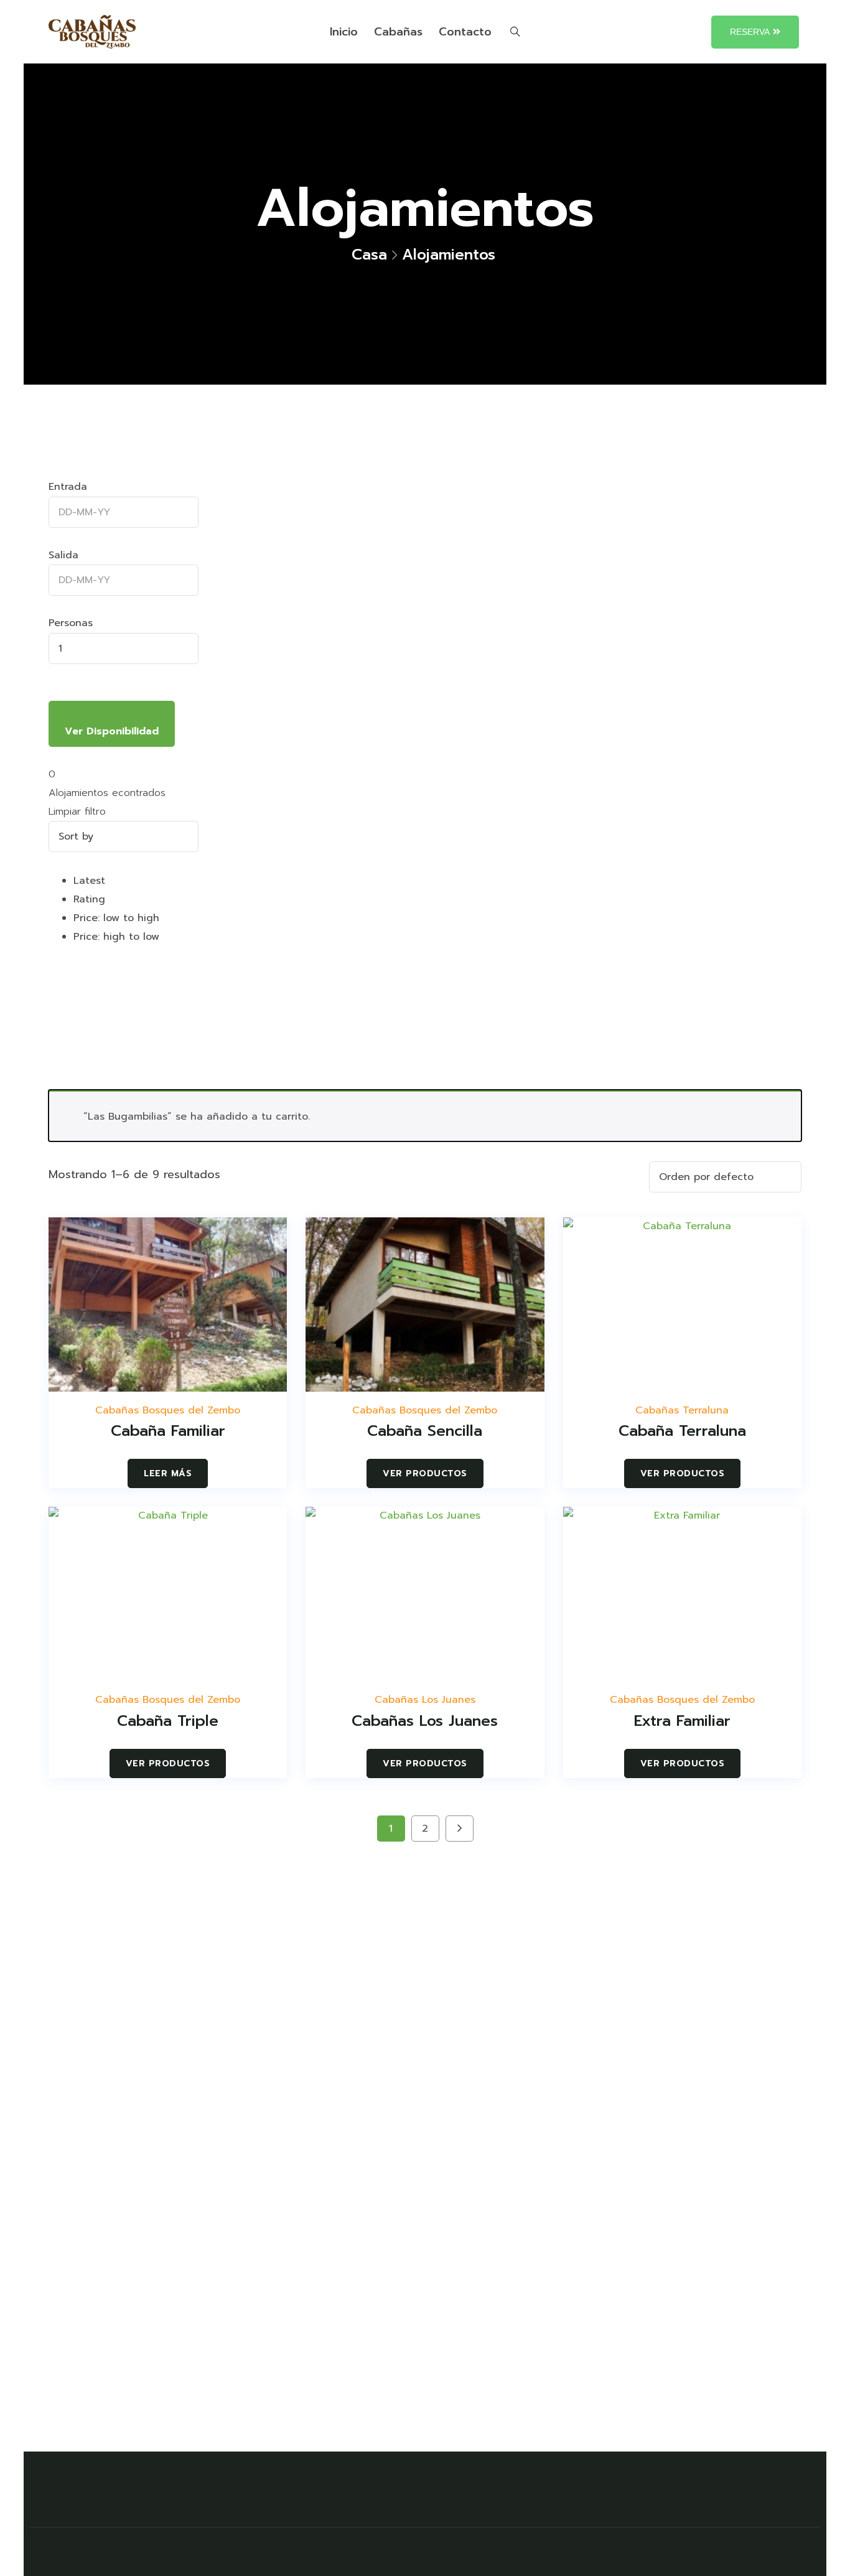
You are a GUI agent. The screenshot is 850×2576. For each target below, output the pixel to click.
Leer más (168, 1473)
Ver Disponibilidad (112, 731)
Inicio (344, 32)
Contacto (465, 32)
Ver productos (425, 1473)
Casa (369, 255)
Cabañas (398, 32)
